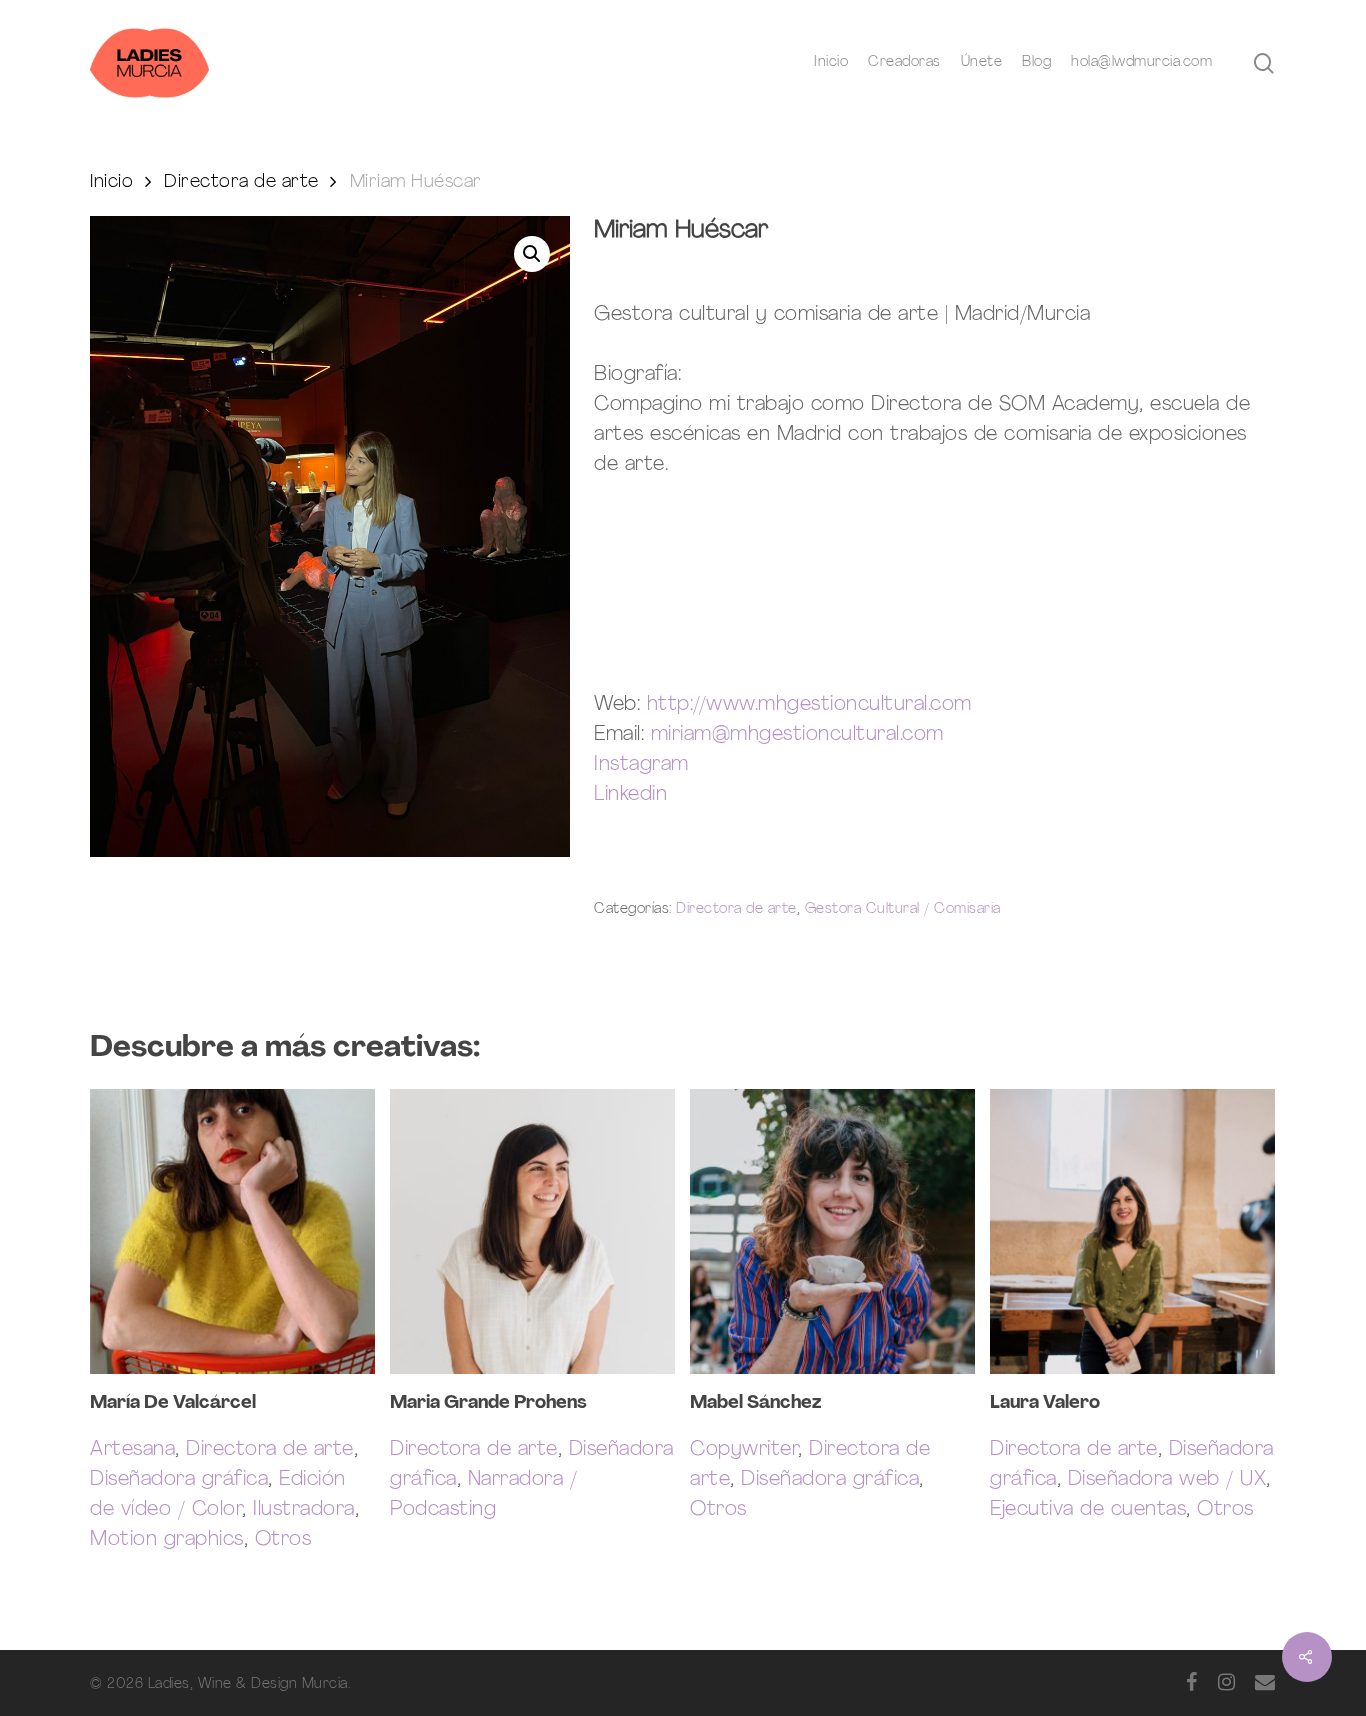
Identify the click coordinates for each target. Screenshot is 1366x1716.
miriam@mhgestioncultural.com (797, 735)
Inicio (111, 182)
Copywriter (744, 1450)
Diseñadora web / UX (1167, 1480)
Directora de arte (241, 182)
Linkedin (630, 795)
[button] (532, 254)
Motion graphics (167, 1540)
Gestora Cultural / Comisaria (903, 909)
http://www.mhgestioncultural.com (809, 705)
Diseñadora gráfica (179, 1480)
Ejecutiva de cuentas (1088, 1510)
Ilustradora (304, 1510)
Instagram (641, 765)
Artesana (132, 1450)
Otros (283, 1540)
